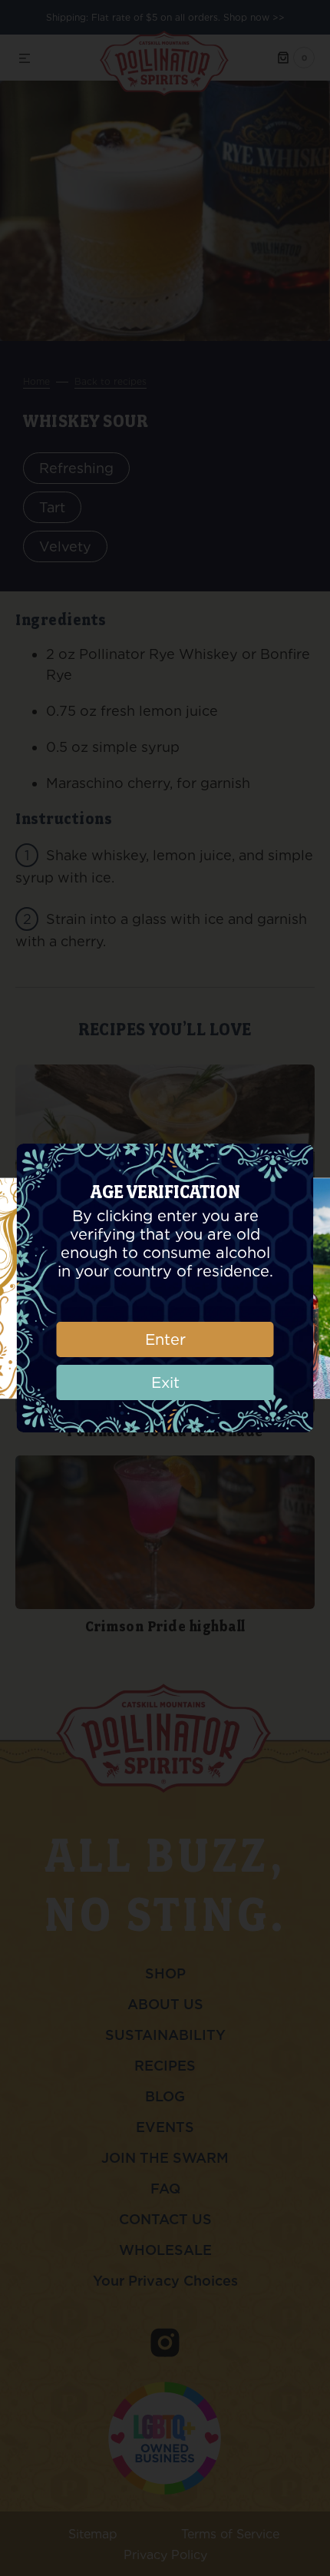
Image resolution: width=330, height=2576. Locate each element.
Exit (165, 1382)
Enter (165, 1339)
